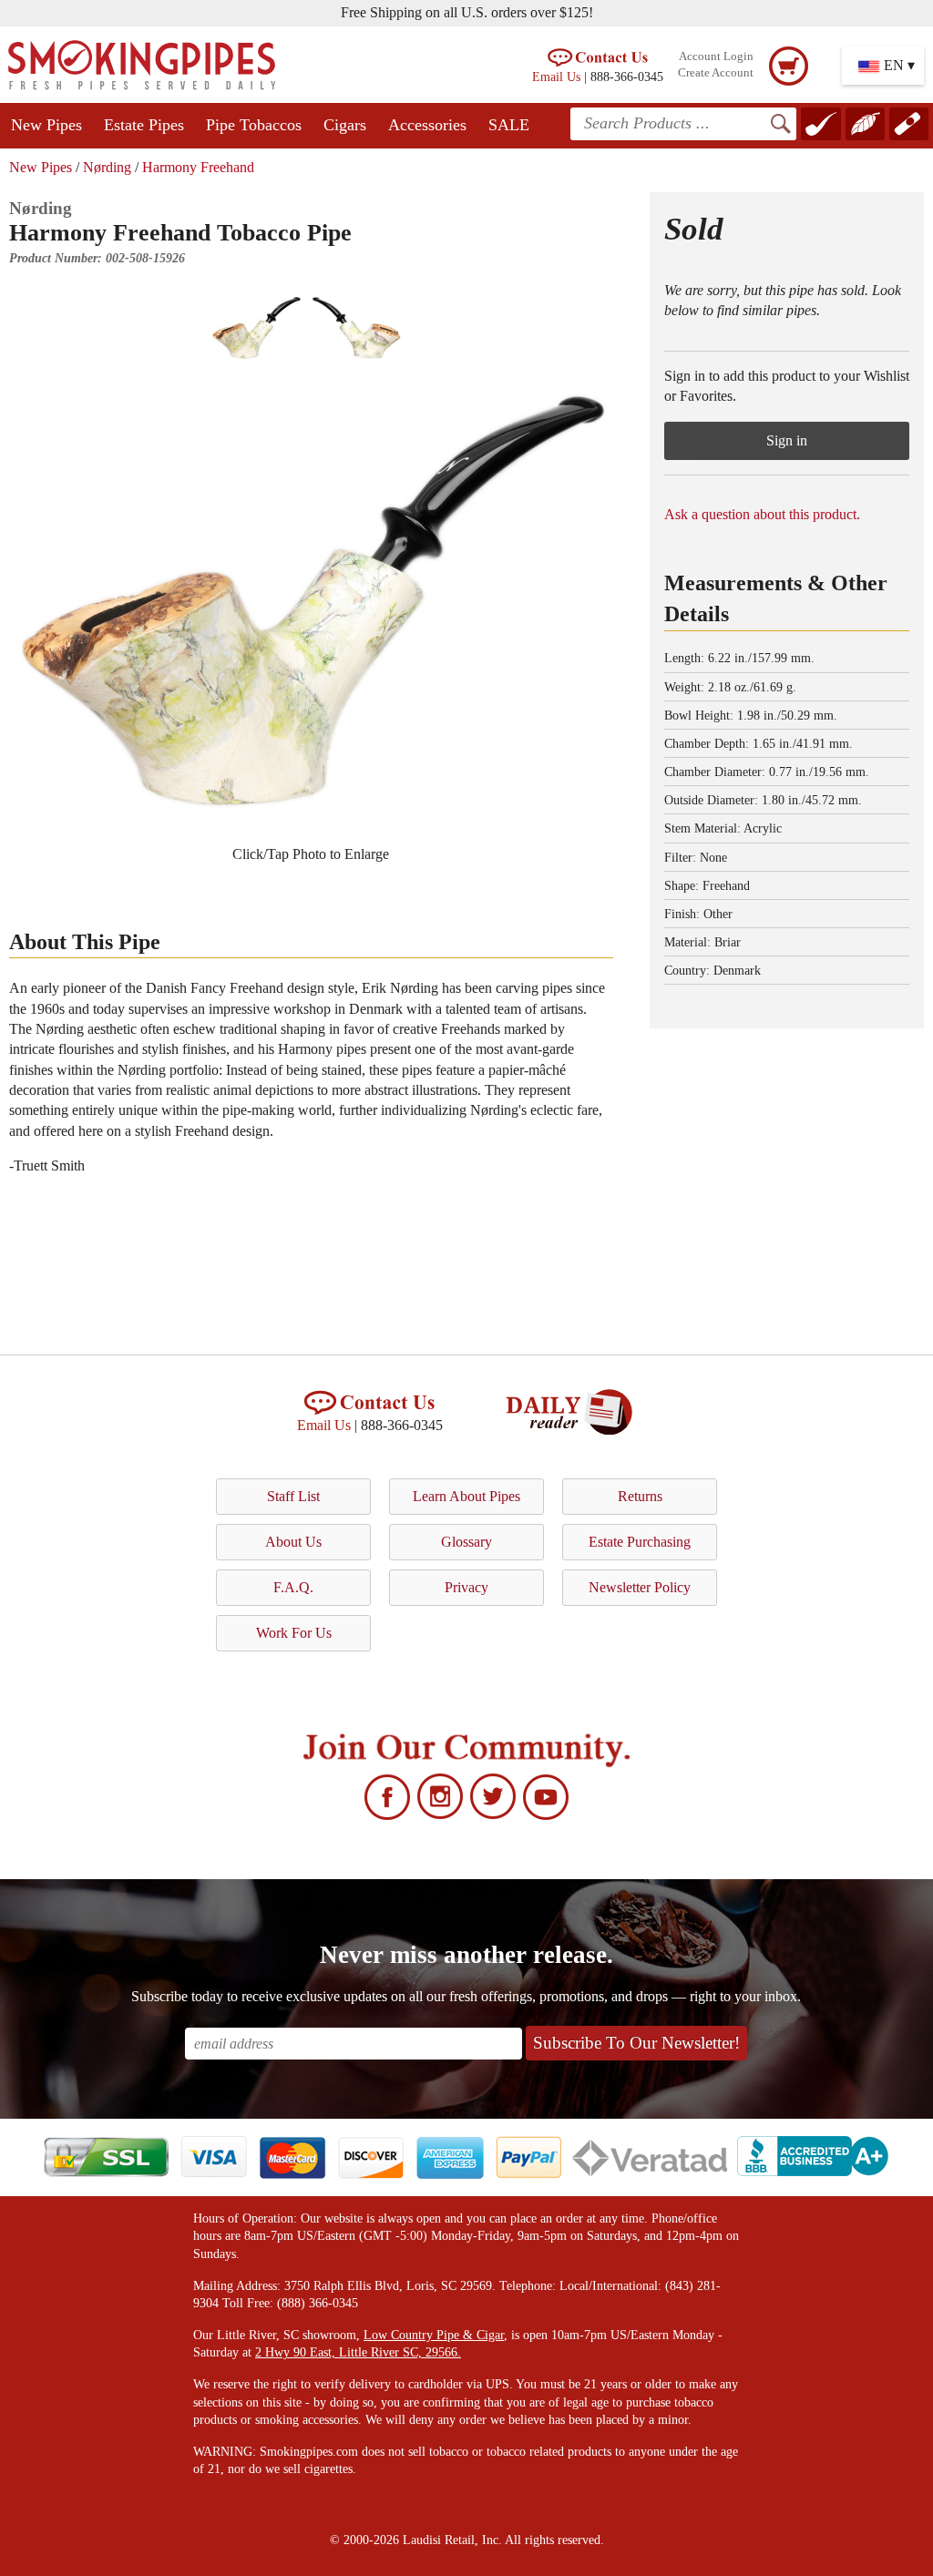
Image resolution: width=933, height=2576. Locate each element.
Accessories (427, 125)
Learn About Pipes (466, 1496)
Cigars (345, 125)
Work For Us (294, 1633)
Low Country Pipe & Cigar (434, 2335)
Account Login (716, 56)
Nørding (107, 167)
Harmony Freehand (198, 167)
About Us (293, 1542)
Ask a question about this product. (762, 514)
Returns (640, 1496)
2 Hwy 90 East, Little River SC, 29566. (358, 2352)
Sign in (787, 440)
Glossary (466, 1542)
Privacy (466, 1587)
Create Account (716, 73)
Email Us (556, 77)
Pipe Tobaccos (254, 125)
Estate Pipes (144, 125)
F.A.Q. (293, 1587)
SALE (509, 125)
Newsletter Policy (640, 1587)
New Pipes (46, 125)
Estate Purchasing (640, 1542)
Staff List (293, 1496)
